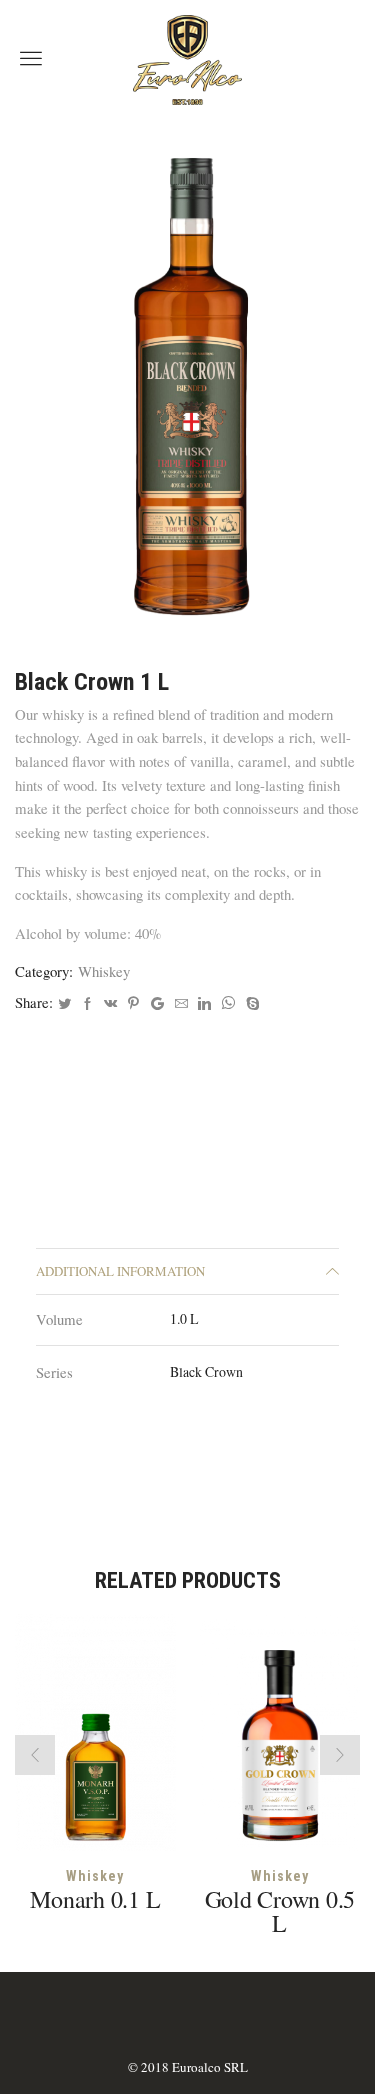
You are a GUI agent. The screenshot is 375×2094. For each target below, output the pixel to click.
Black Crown (206, 1371)
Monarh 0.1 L (95, 1899)
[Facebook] (87, 1004)
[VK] (110, 1004)
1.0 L (184, 1318)
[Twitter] (64, 1004)
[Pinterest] (133, 1004)
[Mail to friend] (181, 1004)
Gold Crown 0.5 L (280, 1911)
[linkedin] (204, 1004)
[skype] (250, 1004)
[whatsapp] (228, 1004)
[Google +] (157, 1004)
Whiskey (104, 971)
